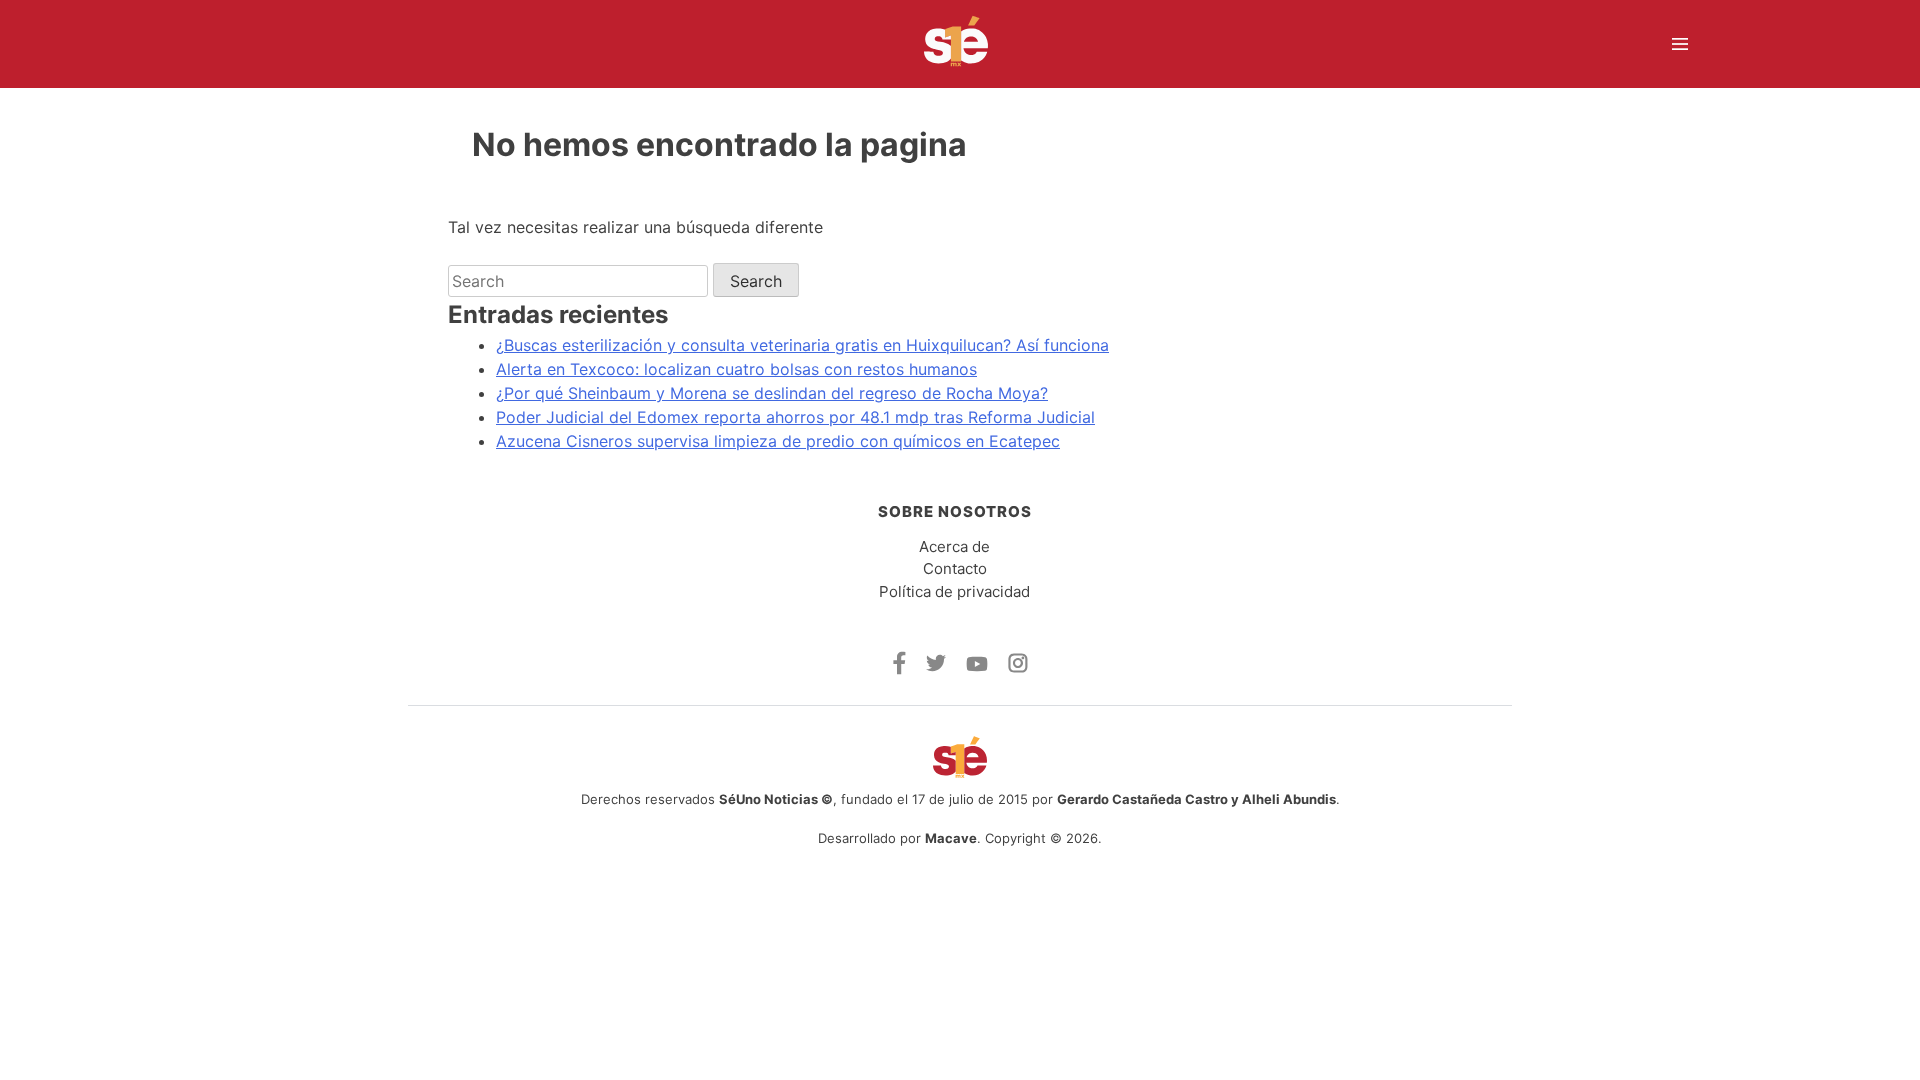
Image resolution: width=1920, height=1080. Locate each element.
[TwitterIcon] (936, 666)
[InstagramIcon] (1018, 667)
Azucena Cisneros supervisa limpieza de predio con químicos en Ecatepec (778, 441)
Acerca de (954, 546)
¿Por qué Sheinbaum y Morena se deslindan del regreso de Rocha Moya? (772, 393)
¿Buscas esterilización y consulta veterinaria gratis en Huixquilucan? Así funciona (802, 345)
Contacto (955, 568)
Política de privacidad (954, 591)
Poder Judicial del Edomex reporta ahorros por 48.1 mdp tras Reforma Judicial (795, 417)
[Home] (943, 44)
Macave (951, 838)
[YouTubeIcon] (977, 666)
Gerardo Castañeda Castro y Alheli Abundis (1196, 799)
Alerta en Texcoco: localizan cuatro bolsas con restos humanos (736, 369)
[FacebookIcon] (899, 669)
